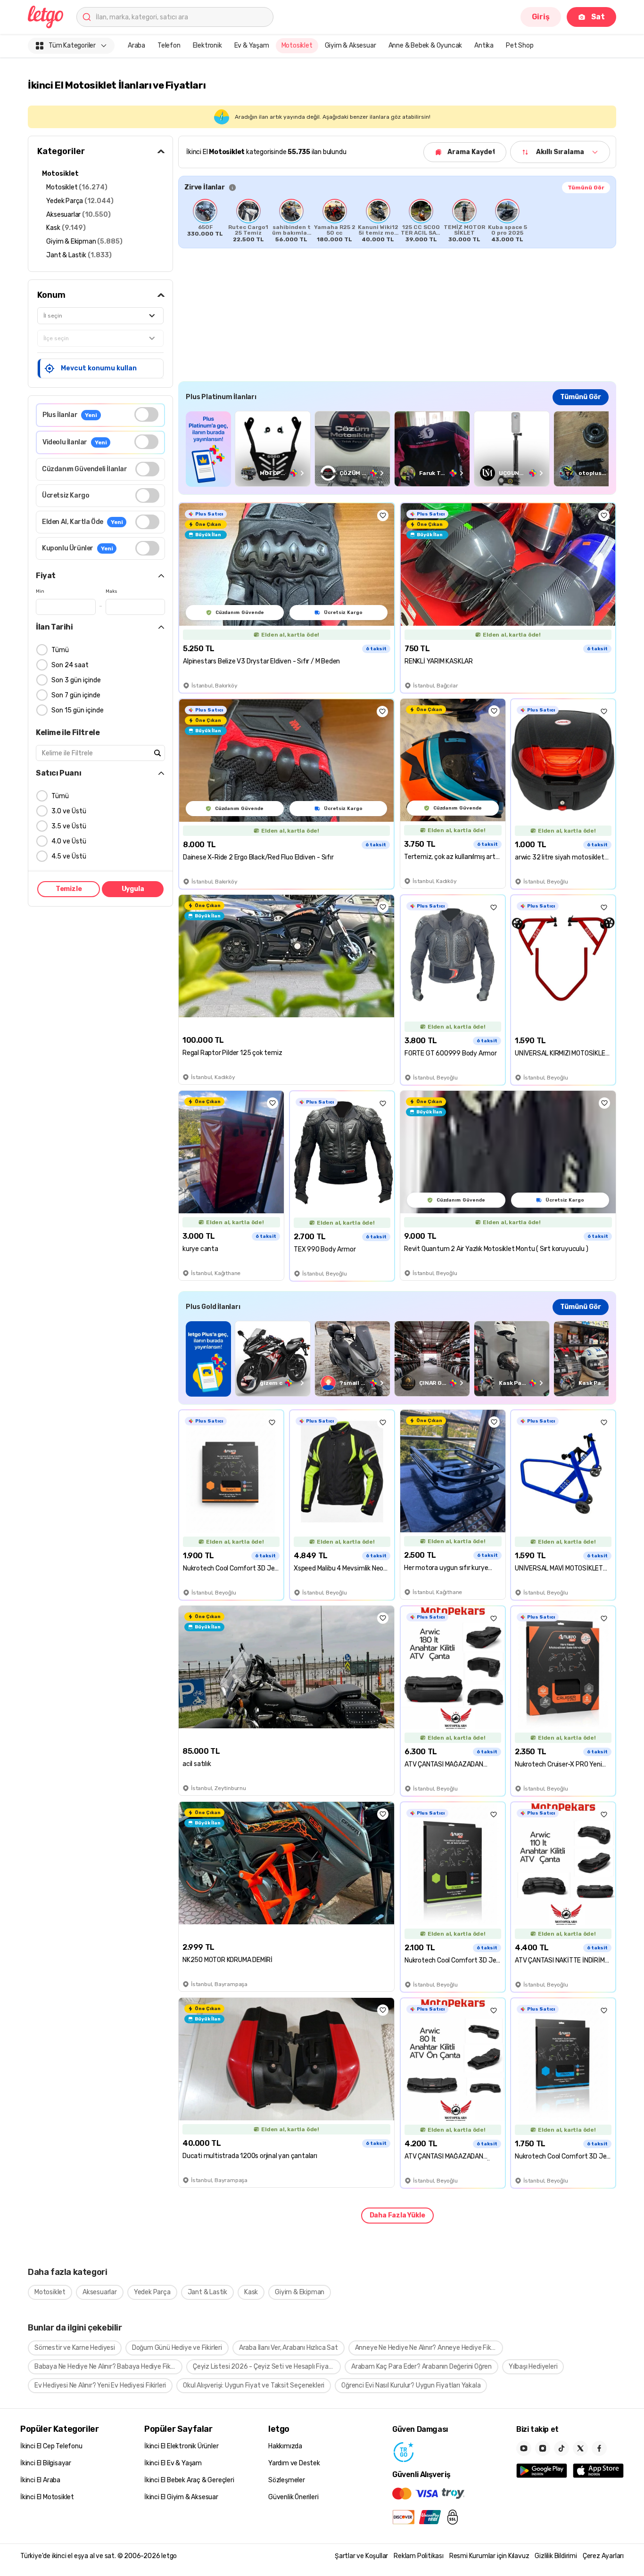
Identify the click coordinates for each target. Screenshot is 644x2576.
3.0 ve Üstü (69, 811)
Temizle (69, 889)
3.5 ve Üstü (69, 826)
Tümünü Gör (586, 188)
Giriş (541, 17)
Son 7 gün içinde (76, 695)
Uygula (133, 889)
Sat (598, 17)
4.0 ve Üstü (69, 841)
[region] (397, 221)
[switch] (146, 414)
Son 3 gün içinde (76, 680)
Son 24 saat (70, 665)
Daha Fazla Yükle (397, 2215)
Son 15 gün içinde (78, 710)
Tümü (60, 650)
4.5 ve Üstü (69, 856)
